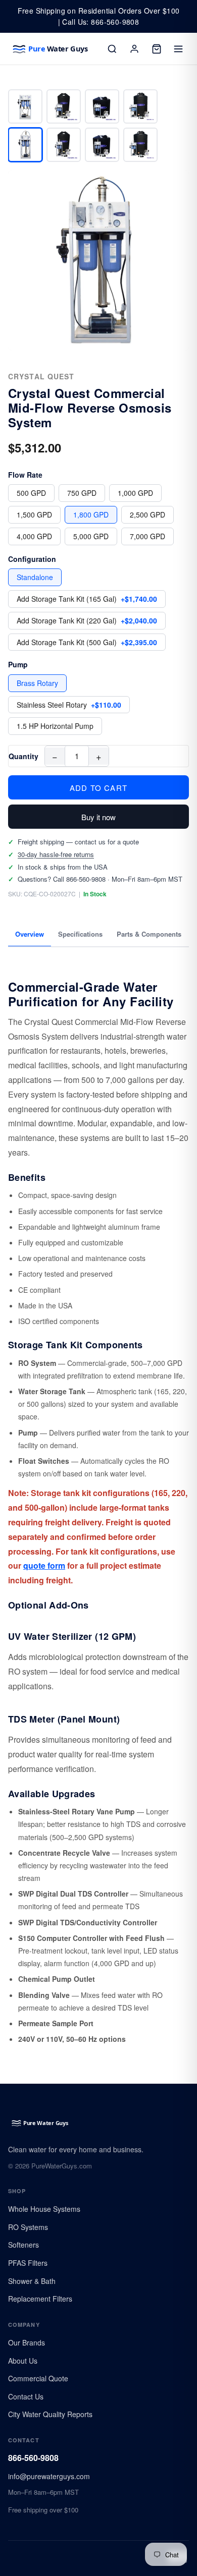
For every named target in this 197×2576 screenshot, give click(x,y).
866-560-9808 (33, 2458)
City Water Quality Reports (50, 2414)
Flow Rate (25, 475)
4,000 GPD (34, 536)
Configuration (32, 559)
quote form (44, 1565)
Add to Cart (98, 788)
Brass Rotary (37, 683)
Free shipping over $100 (43, 2510)
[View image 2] (64, 106)
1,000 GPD (135, 493)
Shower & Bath (32, 2281)
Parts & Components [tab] (149, 934)
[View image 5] (25, 145)
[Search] (112, 49)
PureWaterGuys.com (62, 2166)
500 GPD (31, 493)
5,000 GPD (91, 536)
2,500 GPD (147, 514)
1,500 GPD (34, 514)
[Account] (134, 49)
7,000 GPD (147, 536)
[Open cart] (157, 49)
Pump (18, 664)
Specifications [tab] (80, 934)
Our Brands (27, 2342)
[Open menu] (179, 49)
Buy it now (98, 817)
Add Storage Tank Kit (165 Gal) (87, 599)
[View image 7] (102, 145)
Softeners (23, 2245)
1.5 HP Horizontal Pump (55, 726)
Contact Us (26, 2396)
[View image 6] (64, 145)
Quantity (23, 756)
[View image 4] (140, 106)
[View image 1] (25, 106)
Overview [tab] (30, 934)
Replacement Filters (40, 2299)
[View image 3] (102, 106)
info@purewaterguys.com (49, 2476)
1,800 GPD (91, 514)
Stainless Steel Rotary (69, 705)
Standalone (35, 577)
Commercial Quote (38, 2378)
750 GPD (82, 493)
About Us (23, 2361)
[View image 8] (140, 145)
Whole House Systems (44, 2209)
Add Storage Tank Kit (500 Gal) (87, 642)
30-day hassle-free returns (56, 854)
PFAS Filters (28, 2263)
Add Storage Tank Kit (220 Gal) (87, 620)
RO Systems (28, 2227)
